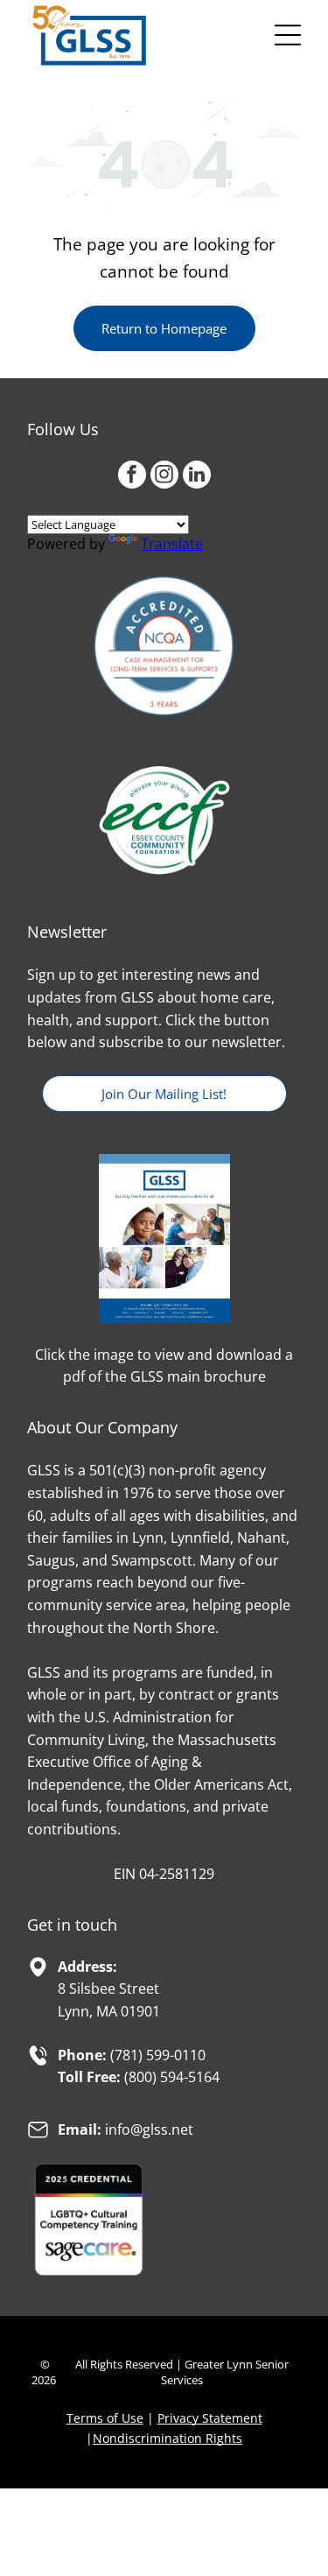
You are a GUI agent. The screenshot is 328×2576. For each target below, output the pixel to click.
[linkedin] (197, 477)
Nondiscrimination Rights (167, 2438)
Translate (172, 544)
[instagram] (164, 477)
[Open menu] (288, 35)
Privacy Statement (210, 2418)
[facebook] (132, 477)
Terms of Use (105, 2418)
